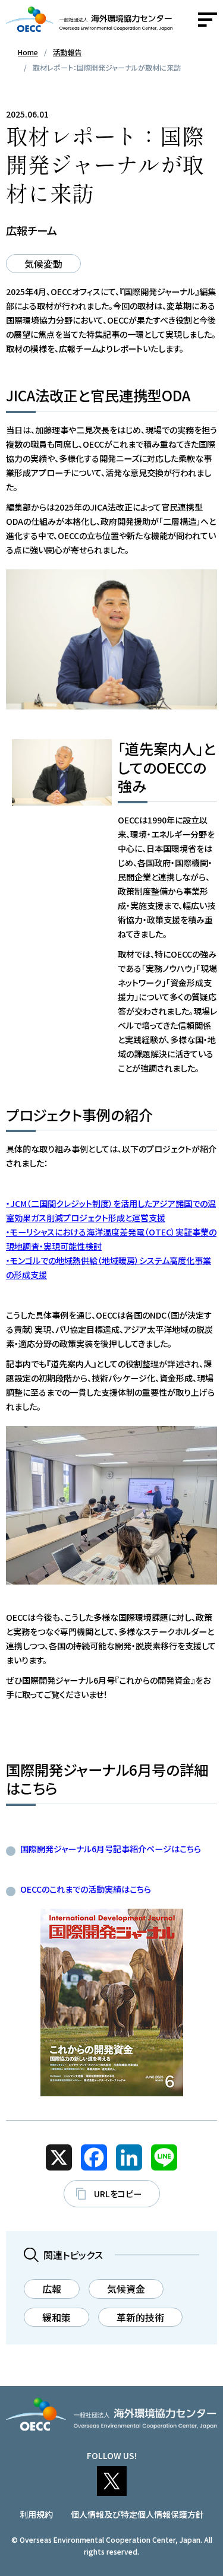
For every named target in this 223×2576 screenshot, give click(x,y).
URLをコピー (118, 2194)
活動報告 (67, 52)
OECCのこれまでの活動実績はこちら (86, 1889)
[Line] (164, 2157)
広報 (52, 2289)
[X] (59, 2157)
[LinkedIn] (129, 2157)
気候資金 (126, 2289)
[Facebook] (94, 2157)
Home (28, 52)
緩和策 (56, 2317)
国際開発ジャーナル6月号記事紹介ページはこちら (111, 1849)
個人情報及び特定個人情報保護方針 (137, 2514)
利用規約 (36, 2514)
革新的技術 (140, 2317)
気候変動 (43, 264)
